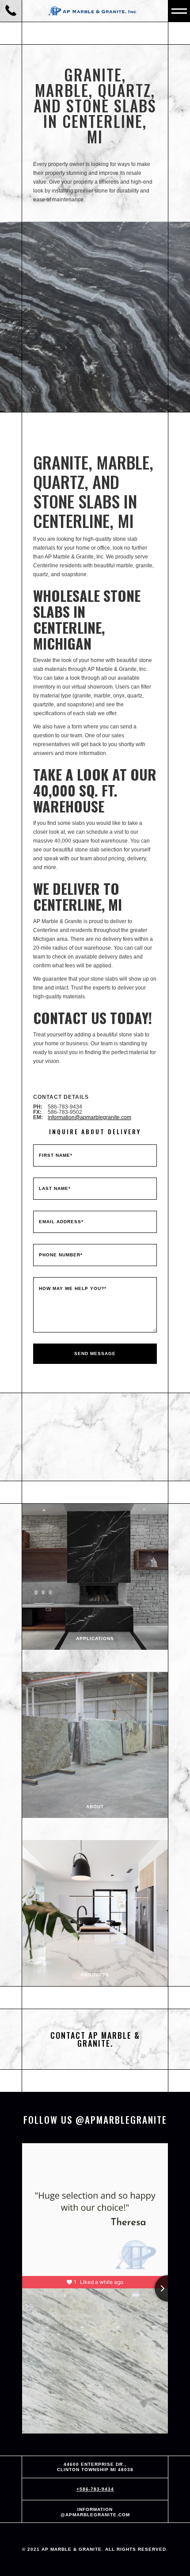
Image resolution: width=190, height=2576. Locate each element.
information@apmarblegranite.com (89, 1117)
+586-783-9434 (95, 2489)
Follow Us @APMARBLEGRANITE (95, 2120)
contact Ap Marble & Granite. (95, 2039)
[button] (179, 11)
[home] (95, 11)
